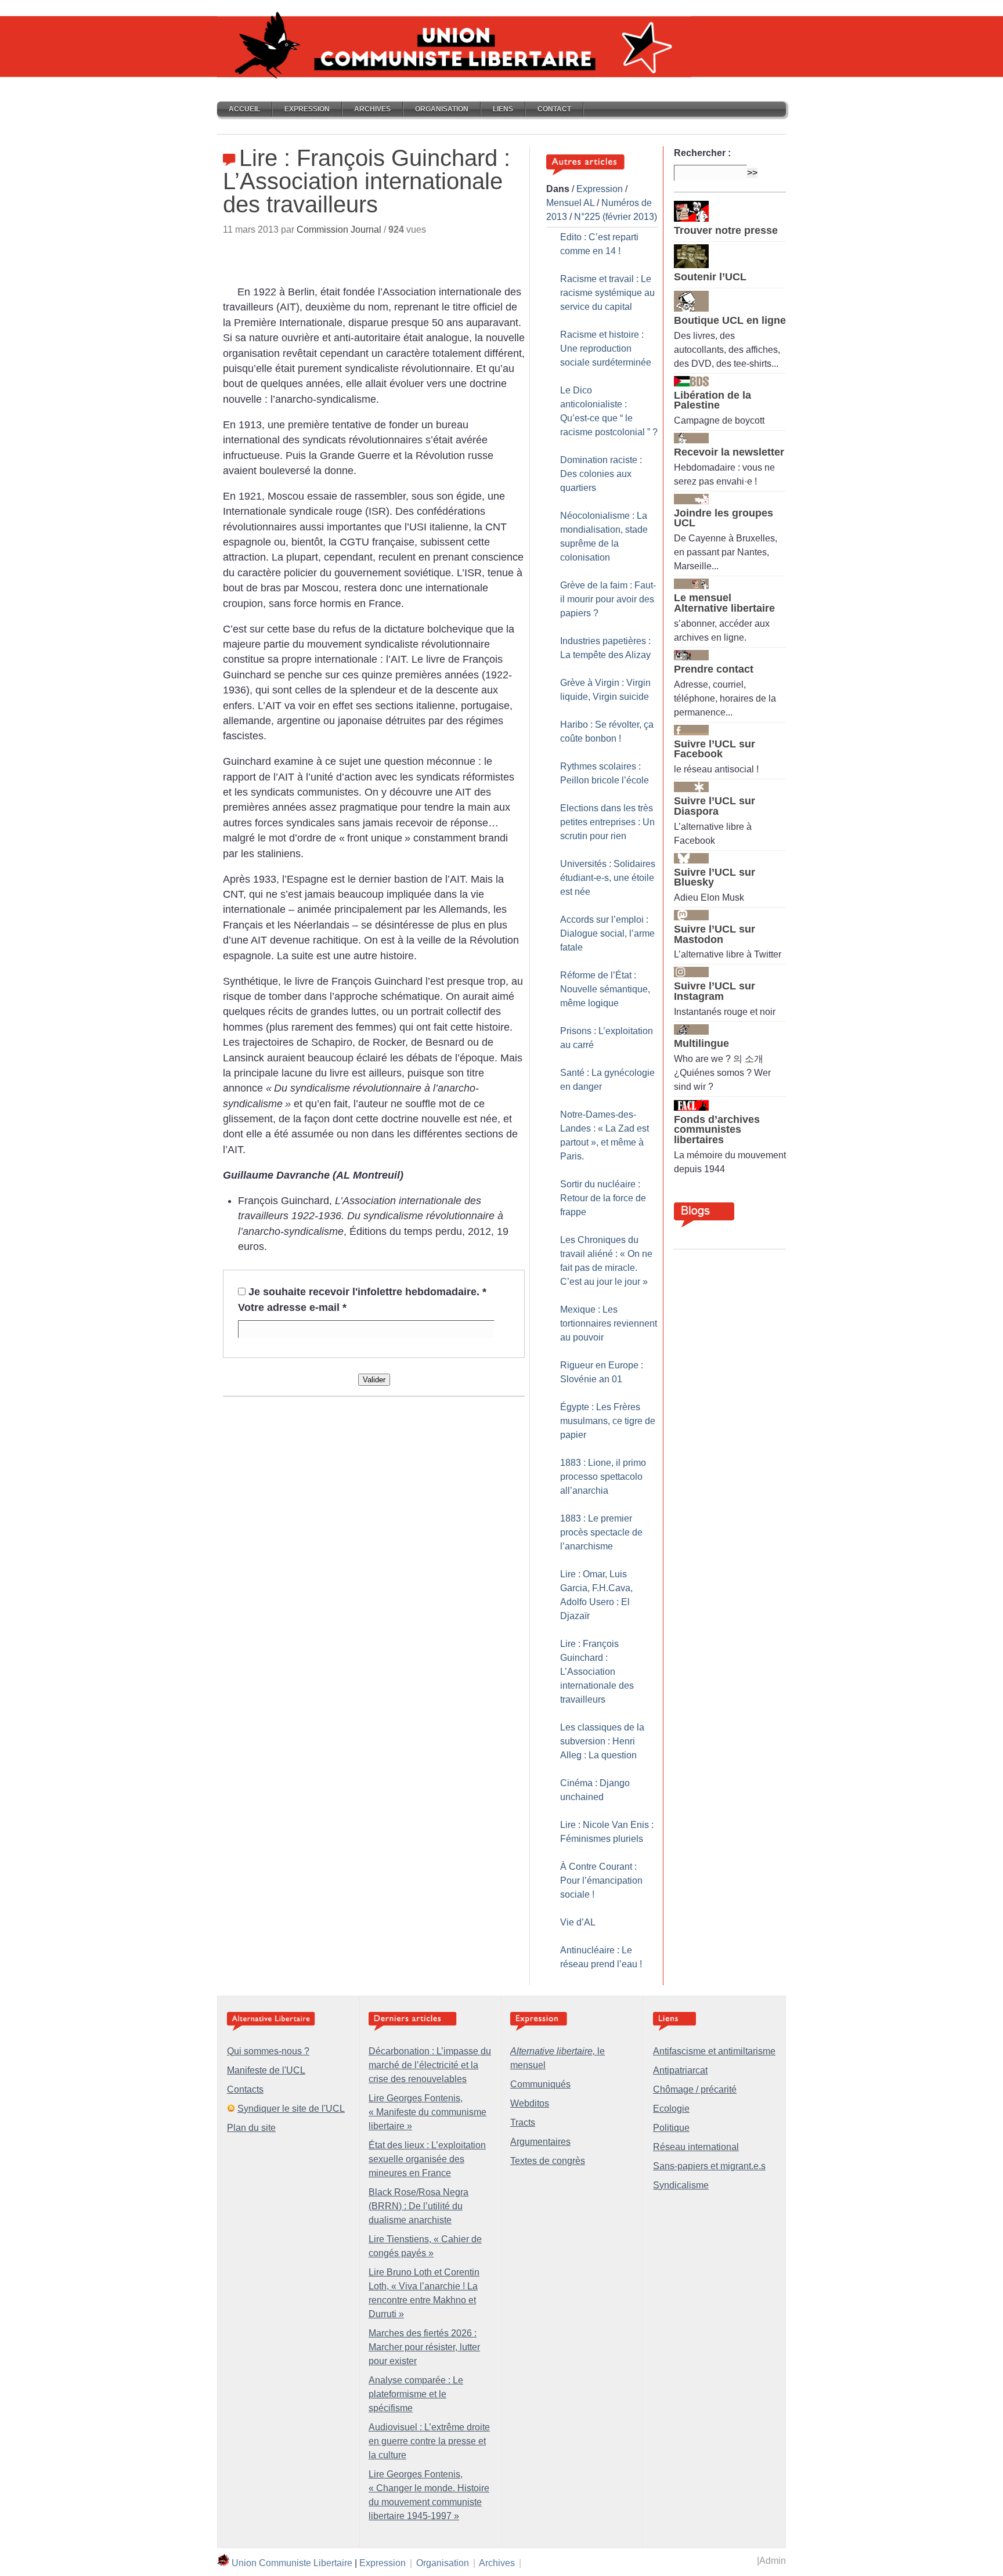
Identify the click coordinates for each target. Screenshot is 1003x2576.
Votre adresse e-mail (292, 1307)
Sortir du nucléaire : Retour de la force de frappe (603, 1198)
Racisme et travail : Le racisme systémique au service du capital (607, 293)
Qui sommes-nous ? (268, 2051)
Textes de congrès (548, 2161)
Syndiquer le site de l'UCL (291, 2109)
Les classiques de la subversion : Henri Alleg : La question (602, 1741)
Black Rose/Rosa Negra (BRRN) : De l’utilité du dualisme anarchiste (418, 2206)
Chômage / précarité (695, 2089)
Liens (503, 109)
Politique (671, 2128)
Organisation (442, 109)
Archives (372, 109)
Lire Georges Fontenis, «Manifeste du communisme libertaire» (427, 2112)
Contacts (245, 2089)
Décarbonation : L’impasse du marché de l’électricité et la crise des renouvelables (430, 2065)
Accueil (244, 109)
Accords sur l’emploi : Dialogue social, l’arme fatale (607, 933)
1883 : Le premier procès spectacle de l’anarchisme (601, 1532)
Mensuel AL (570, 203)
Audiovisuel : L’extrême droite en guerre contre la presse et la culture (429, 2441)
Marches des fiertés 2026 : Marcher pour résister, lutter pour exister (424, 2347)
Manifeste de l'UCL (266, 2070)
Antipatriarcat (680, 2070)
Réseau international (696, 2147)
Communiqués (540, 2084)
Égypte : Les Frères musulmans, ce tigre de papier (608, 1421)
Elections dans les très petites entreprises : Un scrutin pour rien (607, 822)
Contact (554, 109)
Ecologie (671, 2109)
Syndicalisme (681, 2185)
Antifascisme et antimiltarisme (714, 2051)
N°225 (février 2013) (616, 217)
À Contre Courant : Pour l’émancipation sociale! (601, 1880)
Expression (307, 109)
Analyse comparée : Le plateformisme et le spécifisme (416, 2394)
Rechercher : (702, 153)
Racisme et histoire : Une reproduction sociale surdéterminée (606, 348)
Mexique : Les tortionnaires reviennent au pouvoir (609, 1323)
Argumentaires (540, 2142)
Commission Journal (339, 230)
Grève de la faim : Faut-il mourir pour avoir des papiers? (608, 599)
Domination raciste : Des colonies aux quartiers (601, 474)
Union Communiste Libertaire (292, 2563)
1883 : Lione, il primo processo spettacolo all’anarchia (603, 1477)
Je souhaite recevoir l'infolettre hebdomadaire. (367, 1292)
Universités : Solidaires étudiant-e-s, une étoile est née (608, 878)
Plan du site (251, 2128)
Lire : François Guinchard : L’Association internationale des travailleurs (597, 1672)
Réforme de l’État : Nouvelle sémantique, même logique (605, 989)
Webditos (530, 2103)
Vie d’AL (578, 1922)
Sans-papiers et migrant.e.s (709, 2166)
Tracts (523, 2122)
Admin (773, 2561)
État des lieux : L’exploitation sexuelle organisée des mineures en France (427, 2159)
